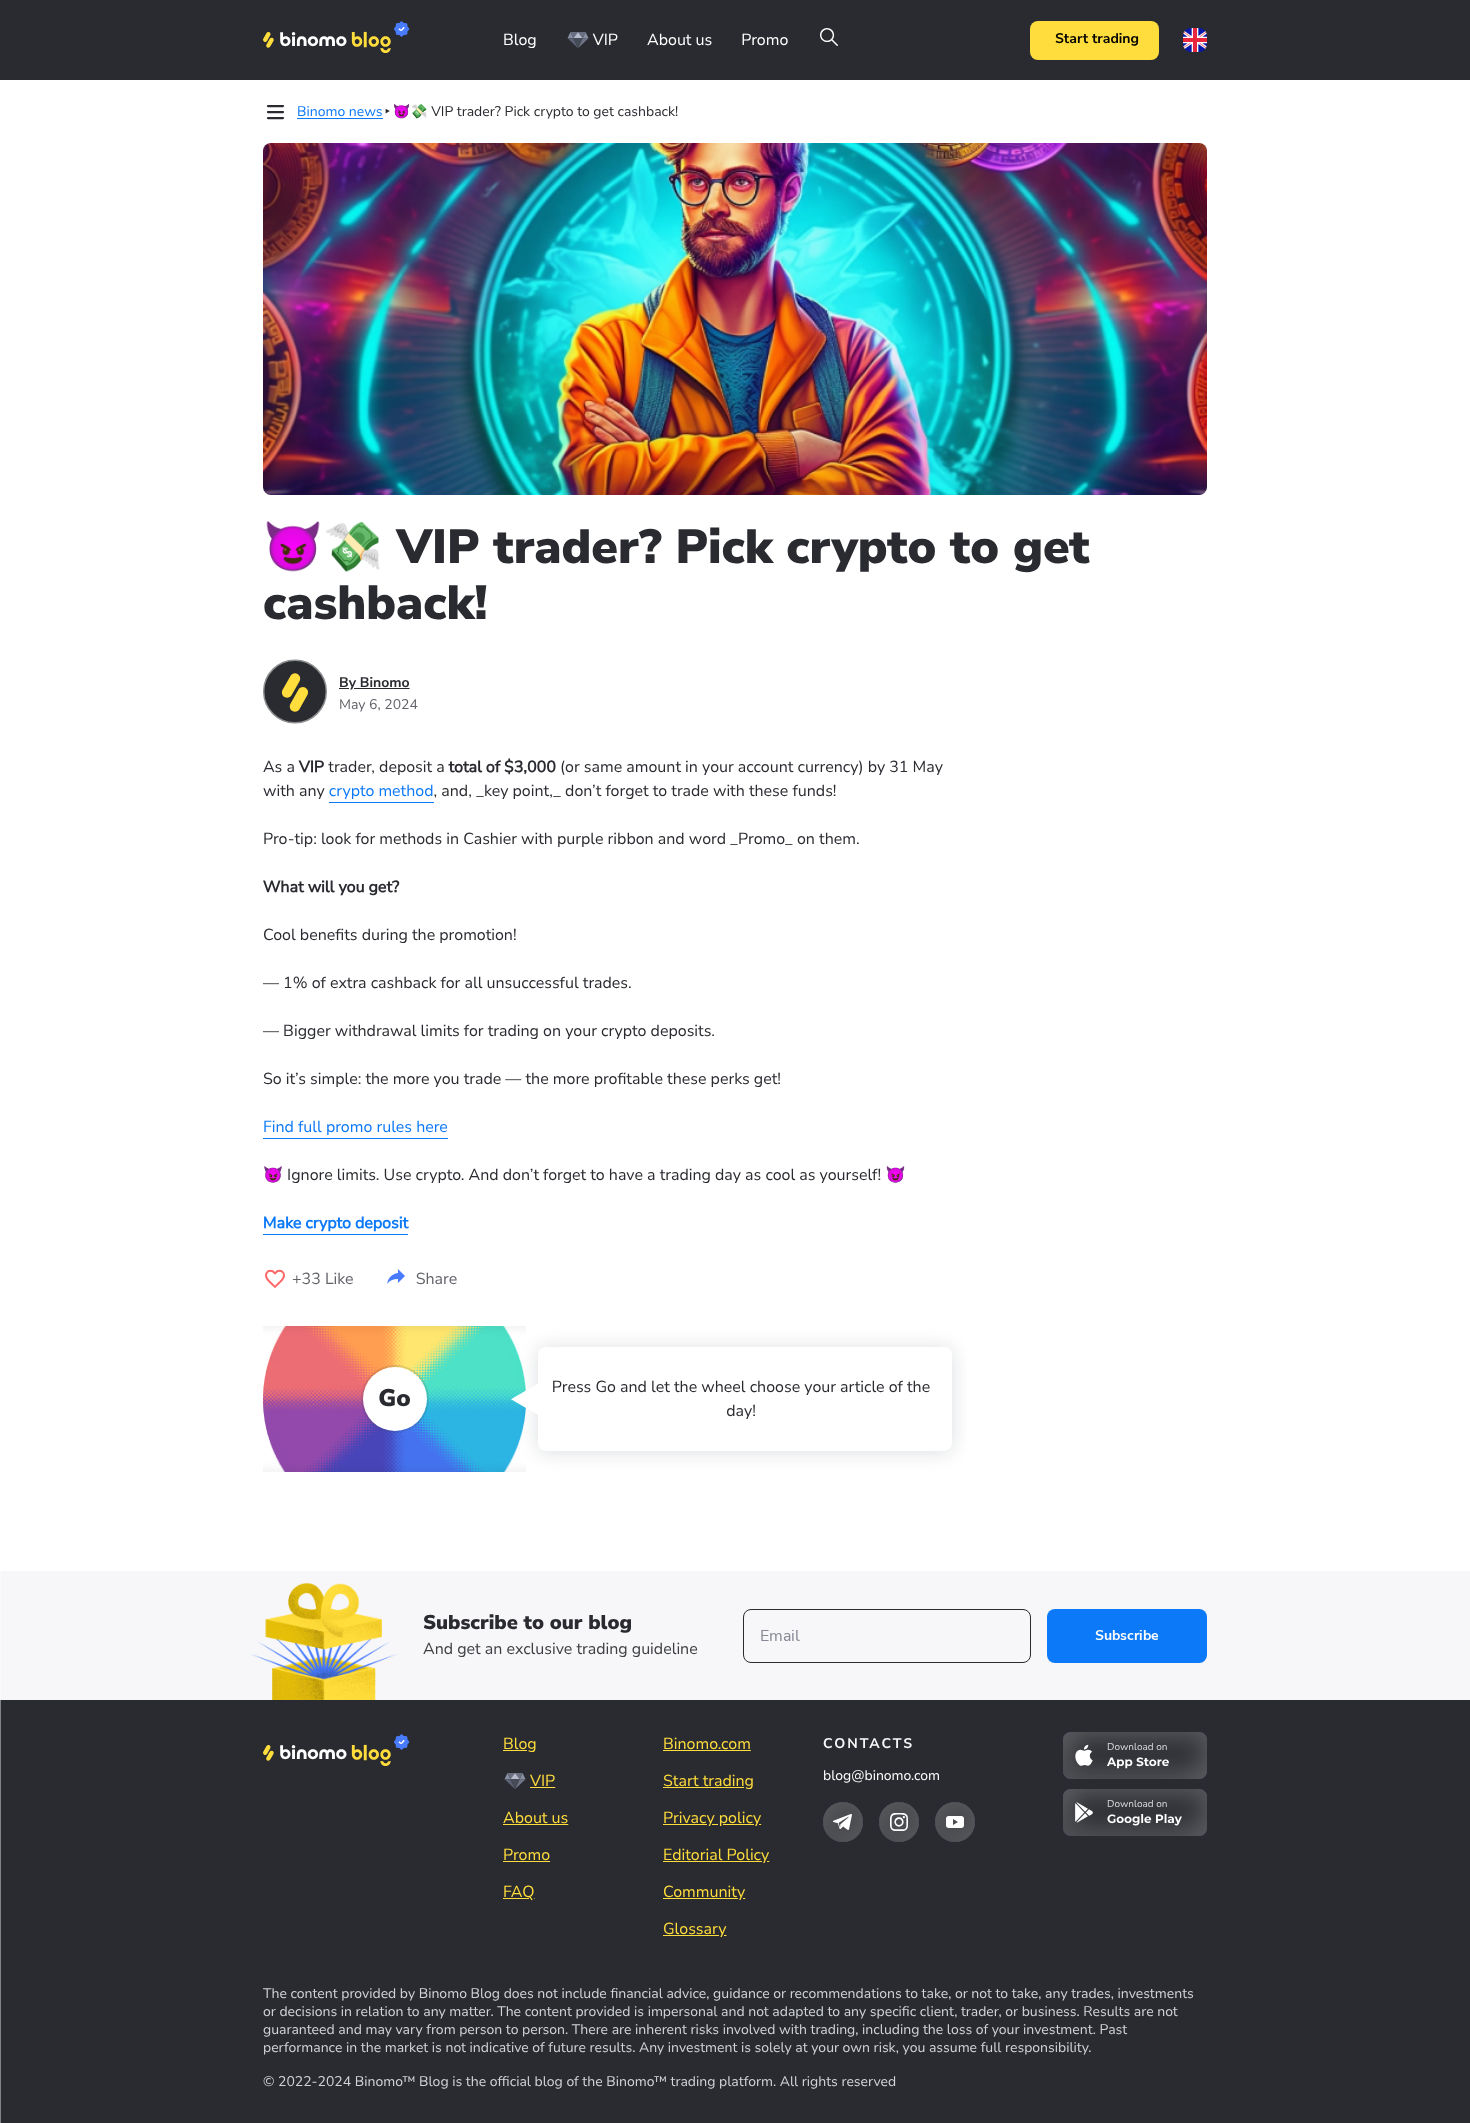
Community (704, 1892)
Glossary (694, 1929)
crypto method (381, 791)
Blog (520, 40)
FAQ (519, 1892)
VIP (605, 40)
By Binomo (374, 682)
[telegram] (843, 1822)
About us (679, 40)
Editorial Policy (716, 1855)
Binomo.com (707, 1744)
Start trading (1097, 39)
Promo (764, 40)
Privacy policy (712, 1818)
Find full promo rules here (355, 1127)
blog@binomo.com (881, 1775)
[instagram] (899, 1822)
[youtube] (955, 1822)
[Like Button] (275, 1279)
